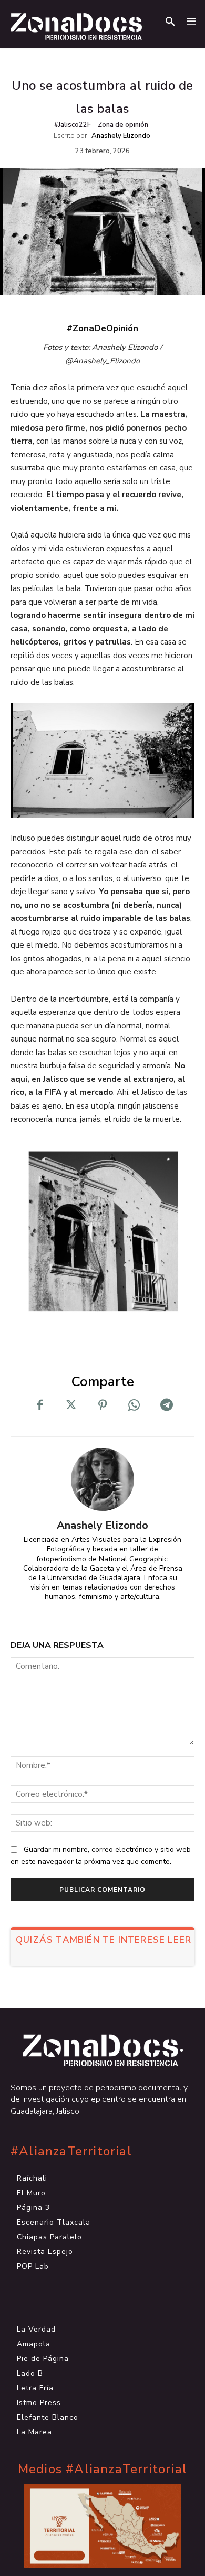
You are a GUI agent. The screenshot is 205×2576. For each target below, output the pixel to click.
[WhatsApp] (134, 1405)
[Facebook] (39, 1405)
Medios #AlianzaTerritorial (102, 2469)
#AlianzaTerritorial (71, 2151)
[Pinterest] (102, 1405)
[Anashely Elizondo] (102, 1479)
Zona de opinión (123, 125)
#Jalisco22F (73, 125)
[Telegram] (166, 1405)
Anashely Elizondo (121, 136)
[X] (71, 1405)
